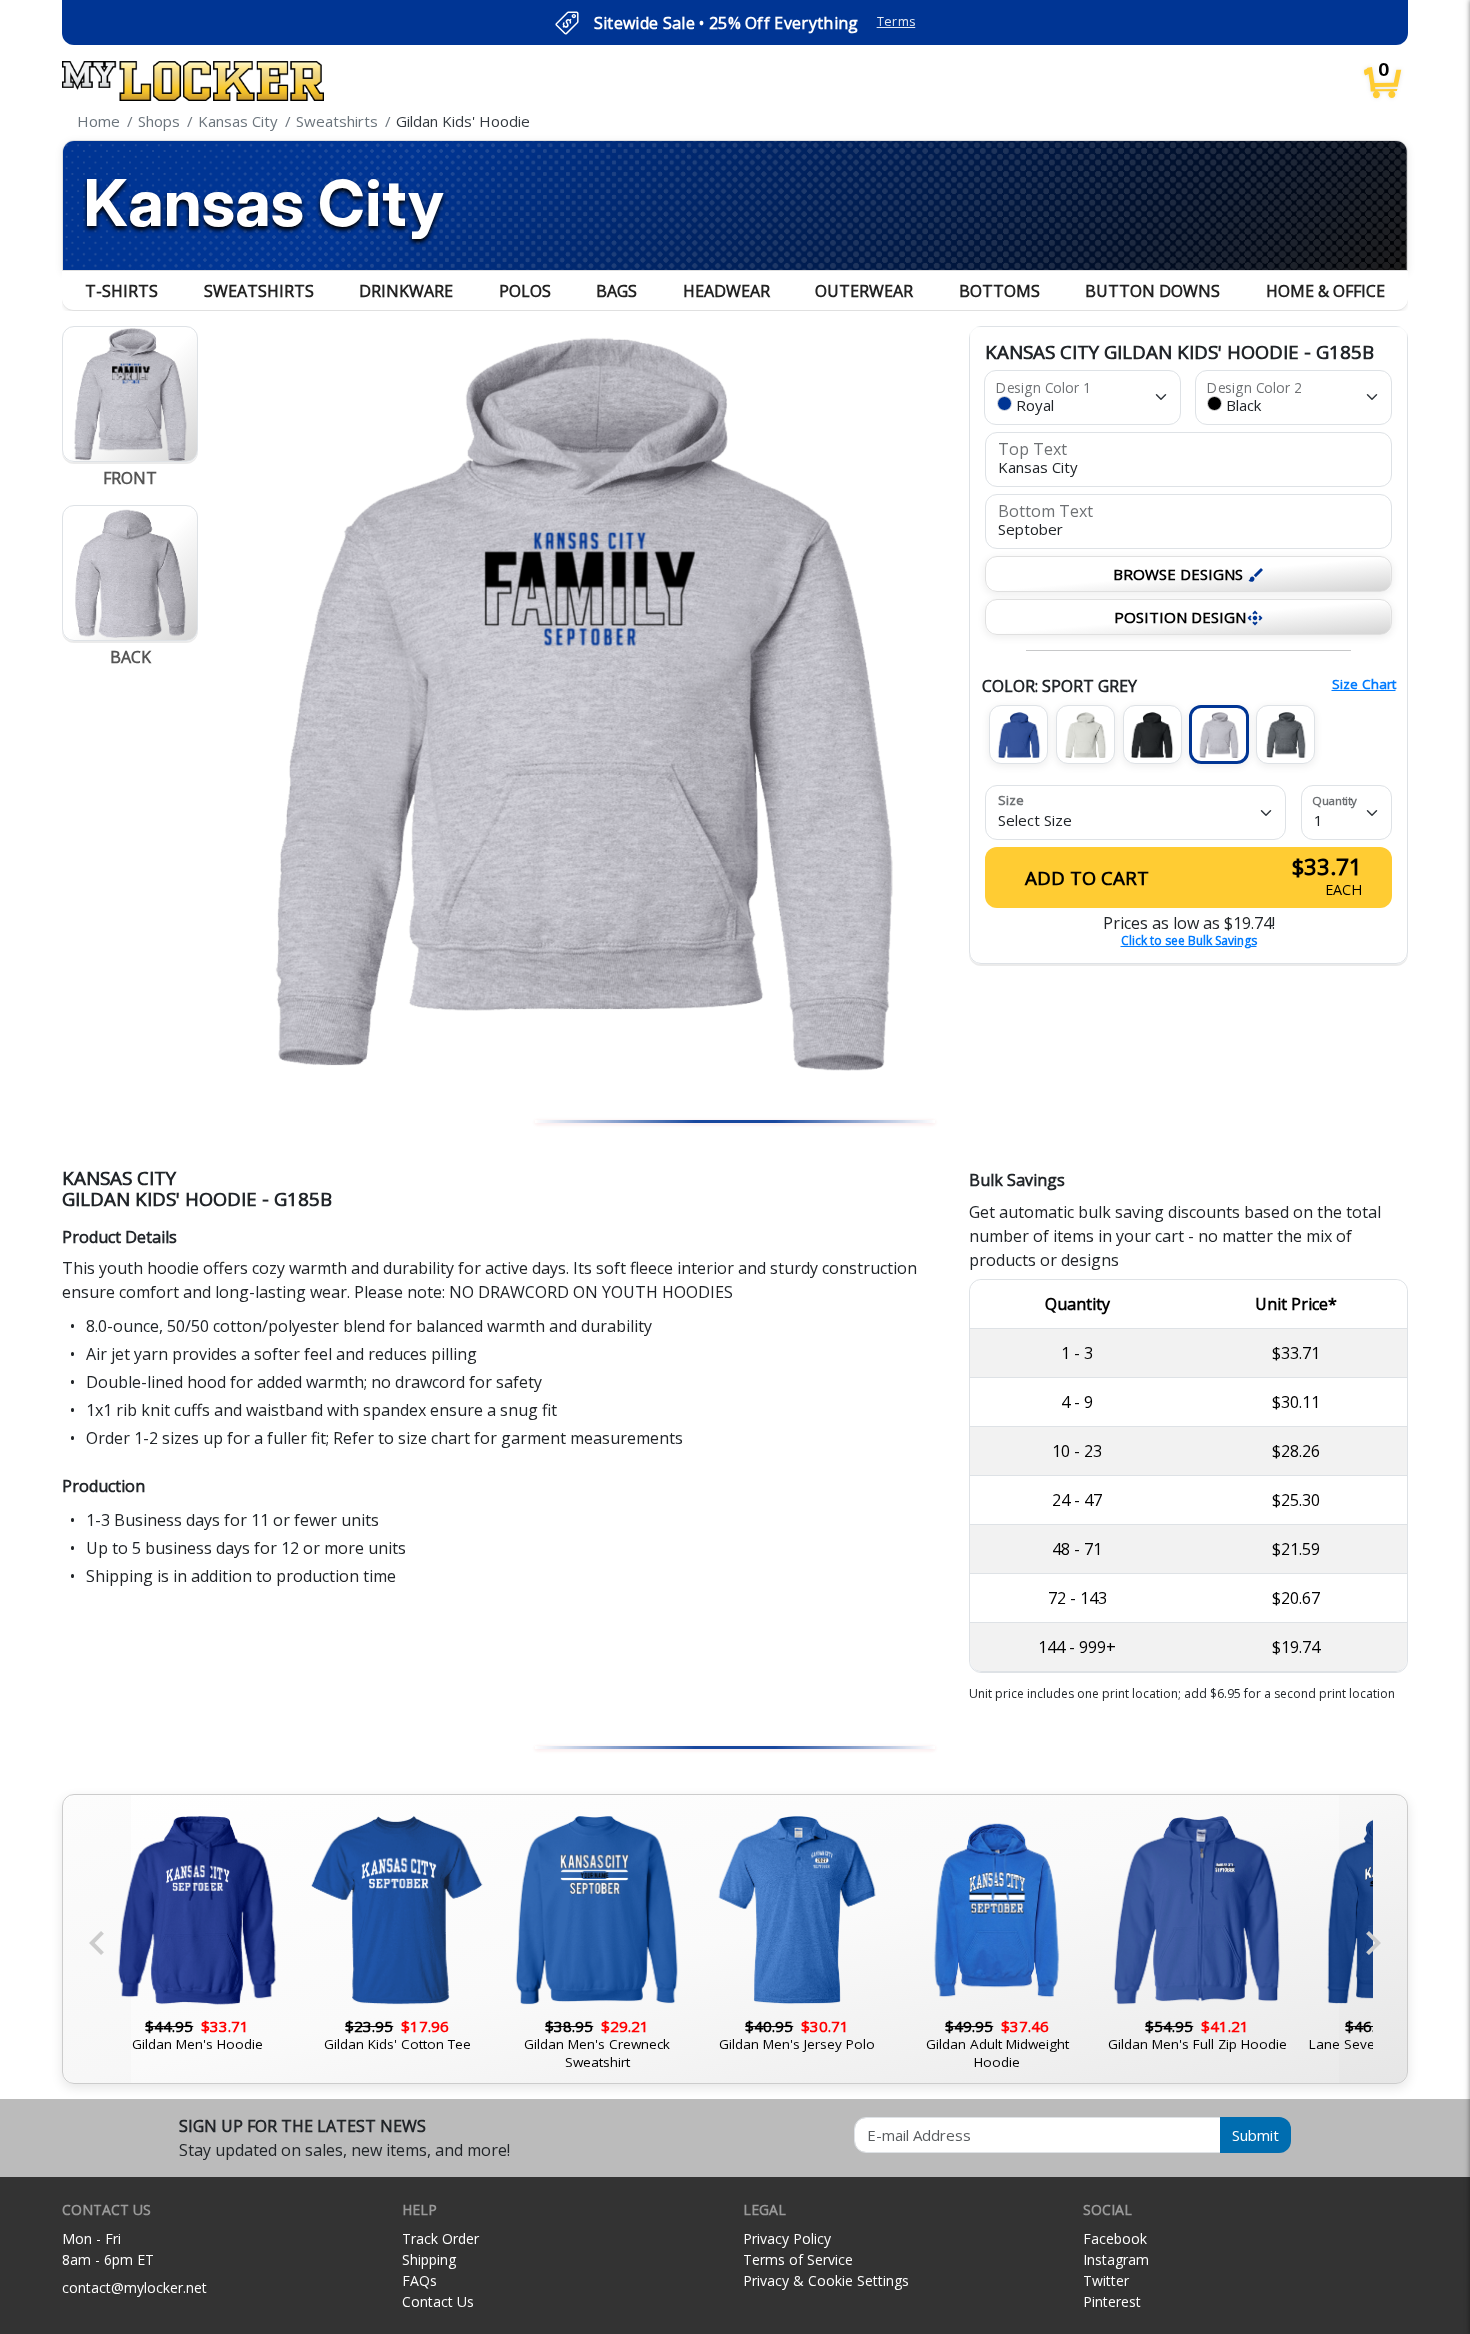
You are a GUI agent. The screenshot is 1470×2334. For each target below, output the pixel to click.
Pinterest (1112, 2301)
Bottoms (999, 291)
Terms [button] (896, 21)
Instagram (1116, 2259)
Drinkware (406, 291)
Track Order (440, 2238)
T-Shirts (121, 291)
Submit (1255, 2135)
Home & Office (1325, 291)
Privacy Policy (787, 2238)
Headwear (726, 291)
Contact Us (438, 2301)
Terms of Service (798, 2259)
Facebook (1115, 2238)
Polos (525, 291)
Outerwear (864, 291)
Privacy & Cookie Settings (826, 2280)
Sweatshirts (259, 291)
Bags (616, 291)
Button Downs (1152, 291)
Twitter (1106, 2280)
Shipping (429, 2259)
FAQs (419, 2280)
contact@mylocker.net (134, 2287)
